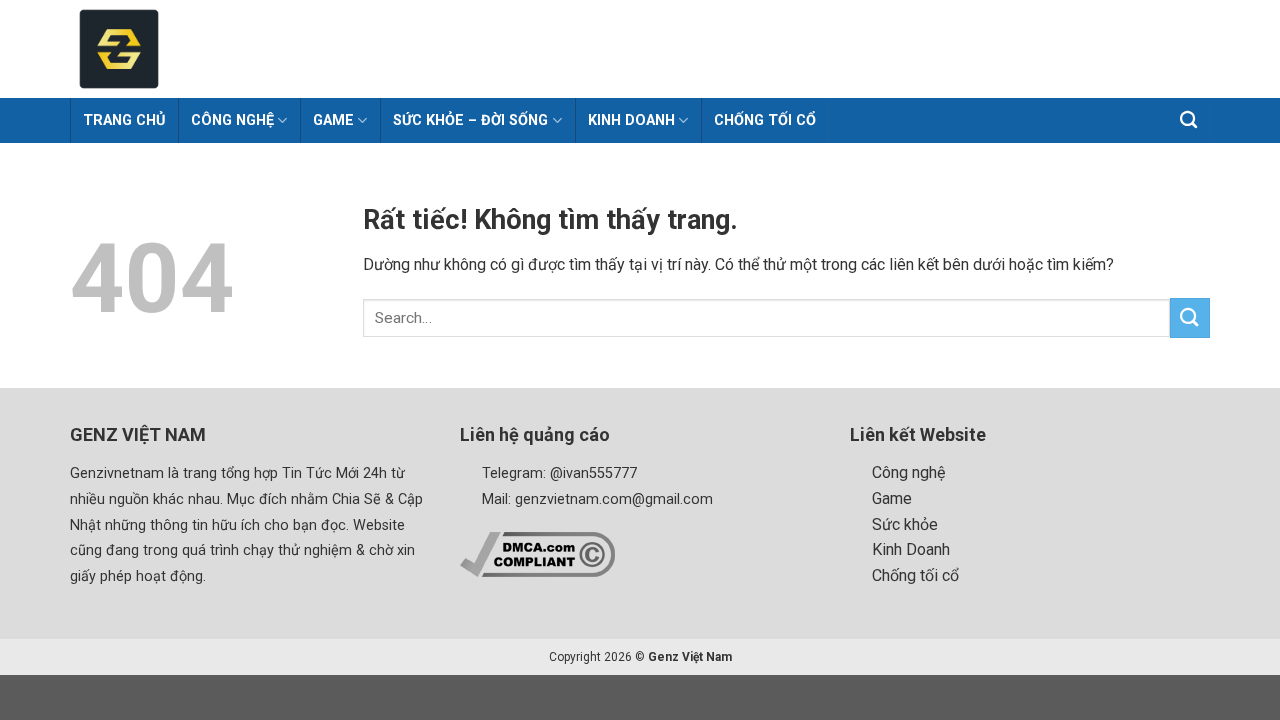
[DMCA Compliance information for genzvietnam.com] (537, 553)
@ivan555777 (593, 473)
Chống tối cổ (765, 120)
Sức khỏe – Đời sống (470, 120)
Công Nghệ (232, 120)
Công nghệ (908, 472)
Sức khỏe (905, 524)
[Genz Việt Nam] (235, 49)
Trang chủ (124, 120)
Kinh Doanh (631, 120)
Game (333, 120)
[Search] (1189, 120)
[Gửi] (1190, 317)
